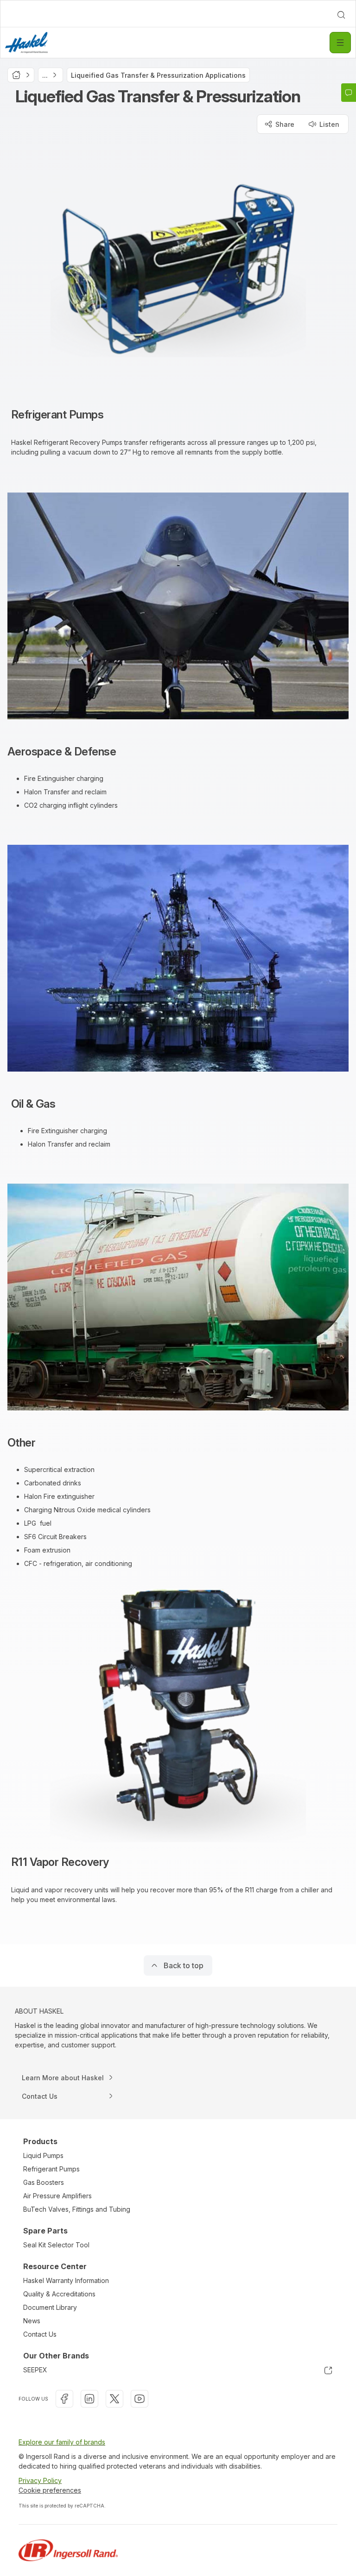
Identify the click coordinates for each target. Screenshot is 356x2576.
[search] (341, 15)
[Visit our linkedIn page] (89, 2399)
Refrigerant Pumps (51, 2169)
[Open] (340, 43)
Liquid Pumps (43, 2155)
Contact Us (40, 2334)
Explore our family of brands (62, 2442)
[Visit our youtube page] (140, 2399)
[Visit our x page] (114, 2399)
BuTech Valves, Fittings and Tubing (77, 2209)
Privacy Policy (40, 2480)
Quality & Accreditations (59, 2294)
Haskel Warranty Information (66, 2280)
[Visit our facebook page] (64, 2399)
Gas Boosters (44, 2182)
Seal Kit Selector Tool (56, 2245)
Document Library (50, 2307)
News (32, 2321)
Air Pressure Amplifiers (57, 2196)
